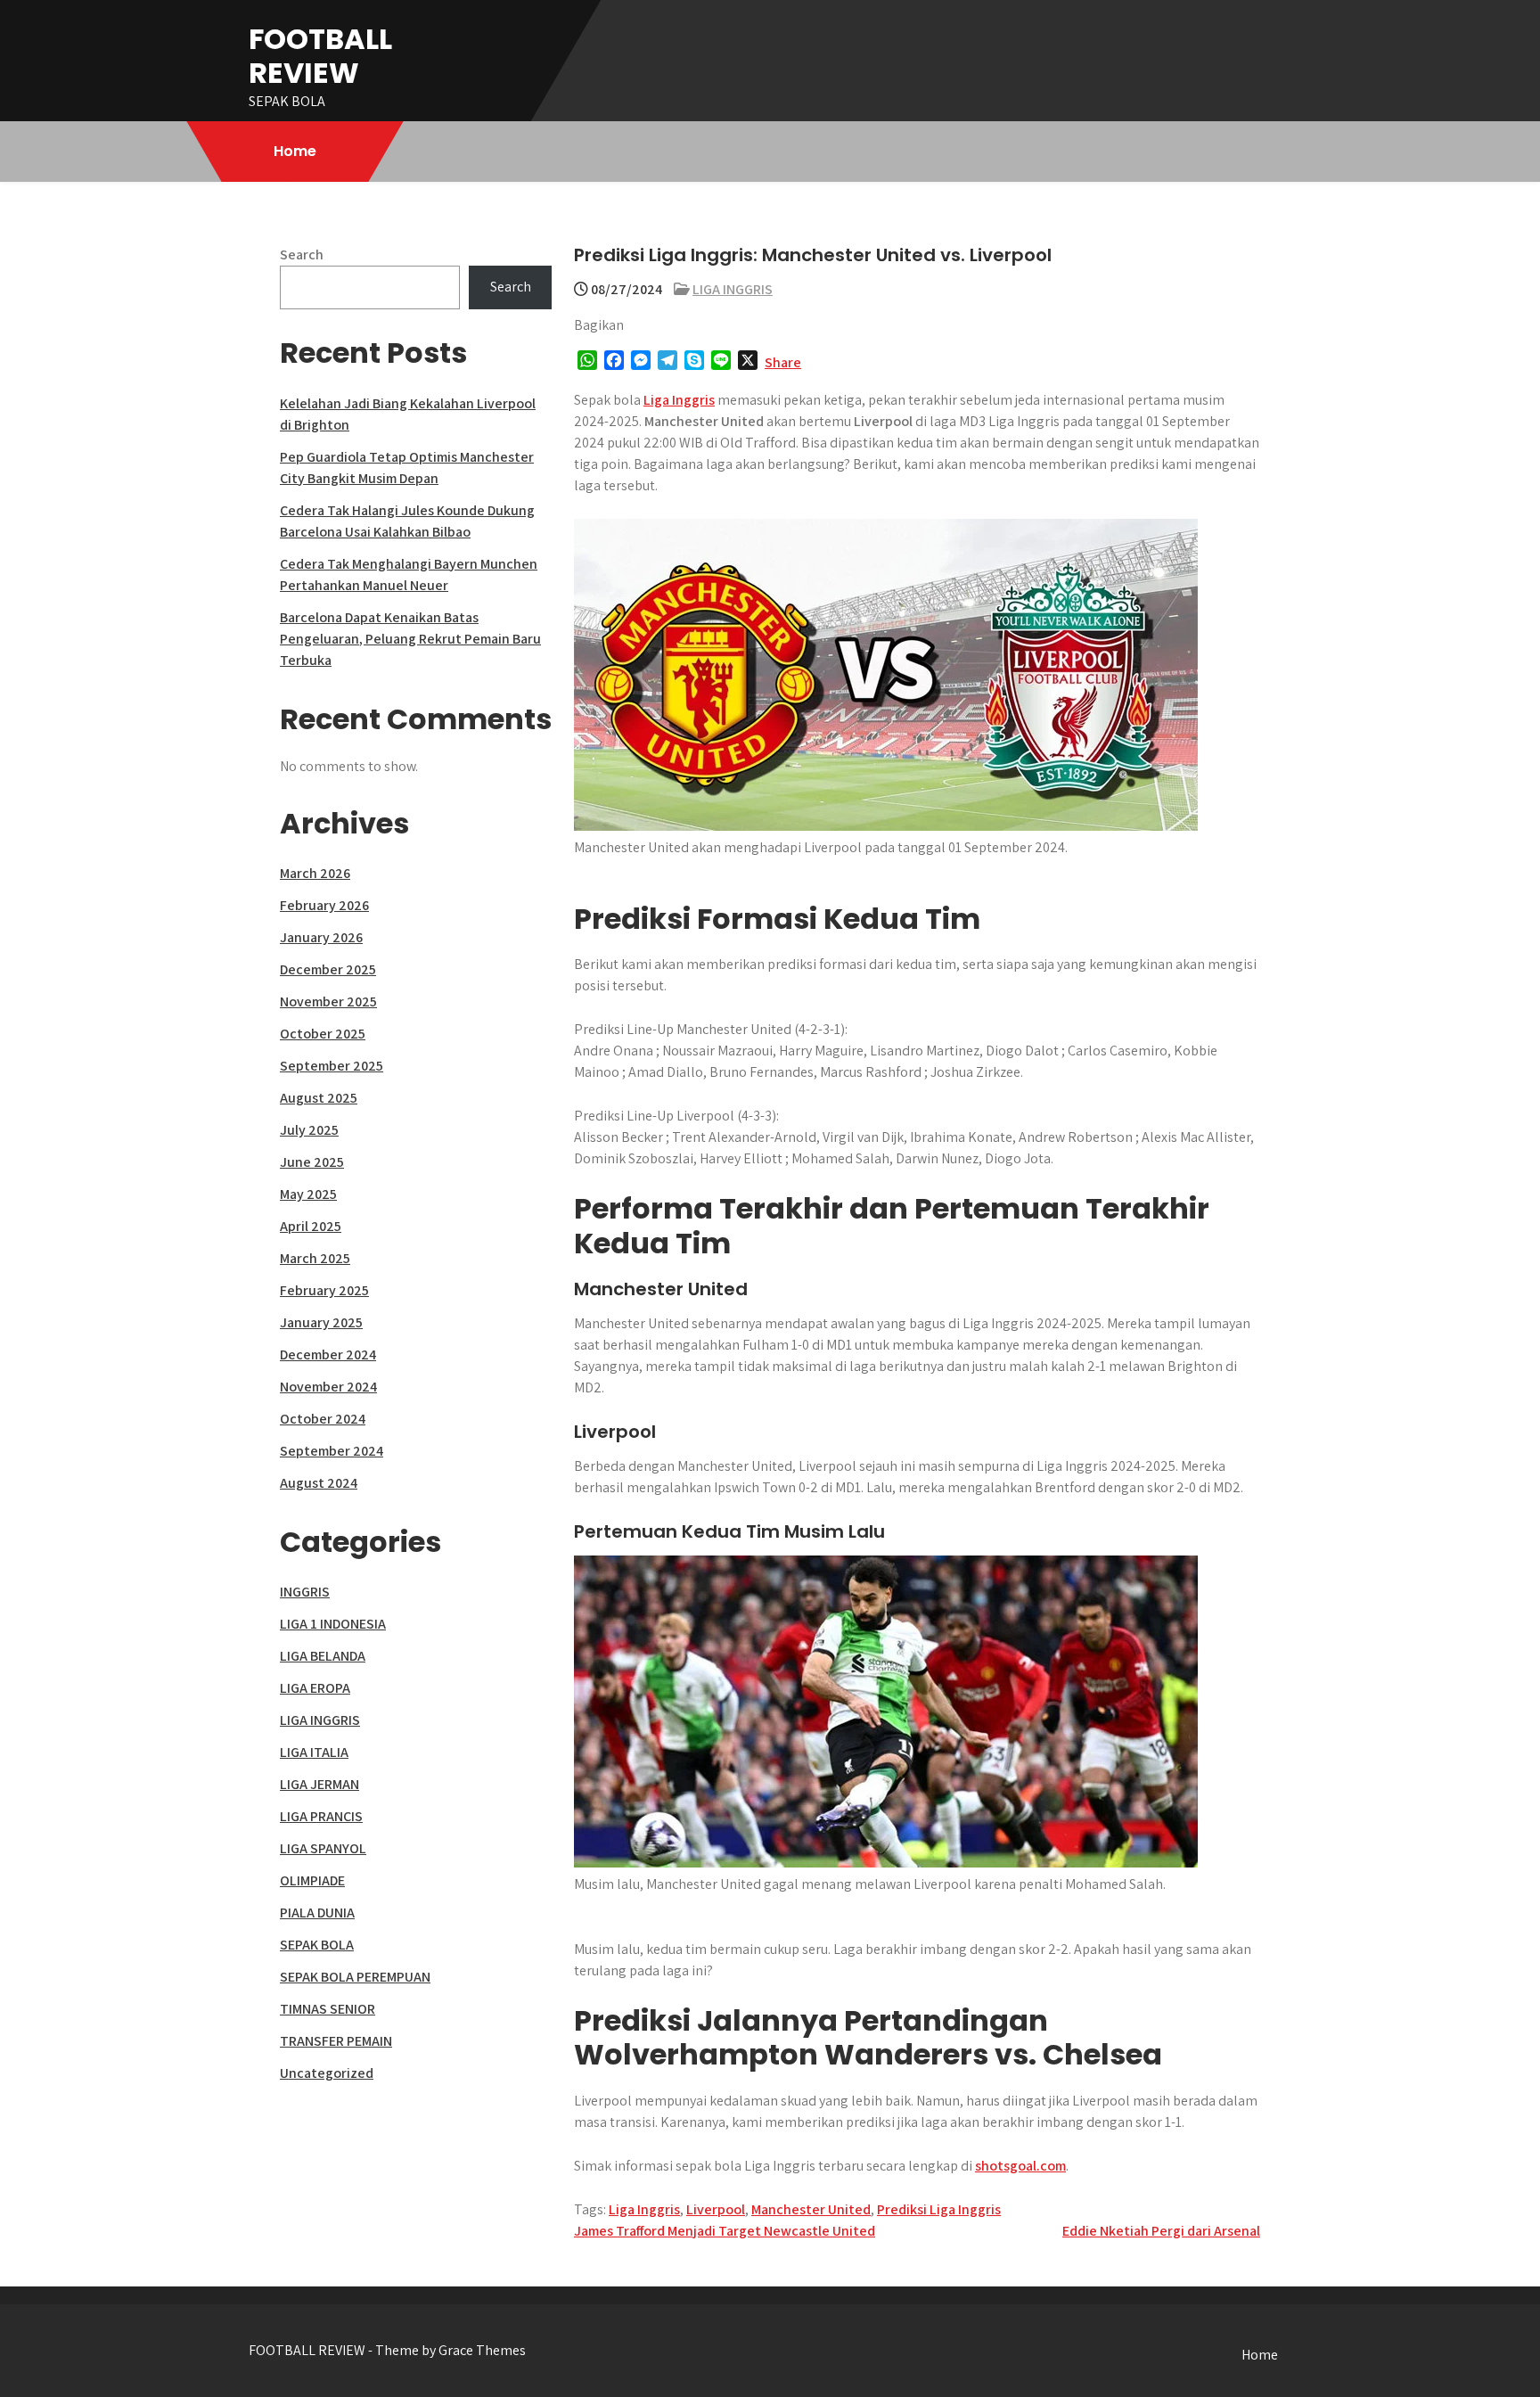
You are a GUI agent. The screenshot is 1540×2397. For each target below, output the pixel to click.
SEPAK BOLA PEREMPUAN (355, 1977)
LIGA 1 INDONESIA (333, 1624)
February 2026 (324, 905)
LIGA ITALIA (314, 1752)
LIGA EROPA (315, 1688)
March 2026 (315, 873)
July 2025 (309, 1130)
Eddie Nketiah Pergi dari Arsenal (1161, 2231)
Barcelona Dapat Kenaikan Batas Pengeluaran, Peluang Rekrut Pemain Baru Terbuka (410, 639)
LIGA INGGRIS (733, 289)
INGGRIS (305, 1592)
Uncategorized (327, 2073)
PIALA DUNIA (317, 1913)
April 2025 (311, 1226)
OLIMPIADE (312, 1880)
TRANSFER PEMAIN (336, 2041)
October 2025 (323, 1034)
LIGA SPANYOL (323, 1848)
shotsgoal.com (1020, 2166)
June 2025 (312, 1162)
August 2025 (319, 1098)
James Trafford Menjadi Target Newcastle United (725, 2231)
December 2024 (328, 1354)
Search (302, 254)
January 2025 (321, 1322)
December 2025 (328, 969)
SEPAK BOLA (317, 1945)
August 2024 (319, 1483)
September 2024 (332, 1451)
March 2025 (315, 1258)
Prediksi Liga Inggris (939, 2209)
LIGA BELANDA (323, 1656)
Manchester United (811, 2209)
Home (295, 151)
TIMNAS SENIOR (328, 2009)
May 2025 (308, 1194)
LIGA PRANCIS (321, 1816)
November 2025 (328, 1001)
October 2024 (323, 1419)
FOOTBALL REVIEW (320, 56)
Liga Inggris (679, 400)
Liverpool (716, 2209)
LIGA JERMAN (319, 1784)
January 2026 (321, 937)
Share (783, 362)
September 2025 (332, 1066)
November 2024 (328, 1387)
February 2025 (324, 1290)
